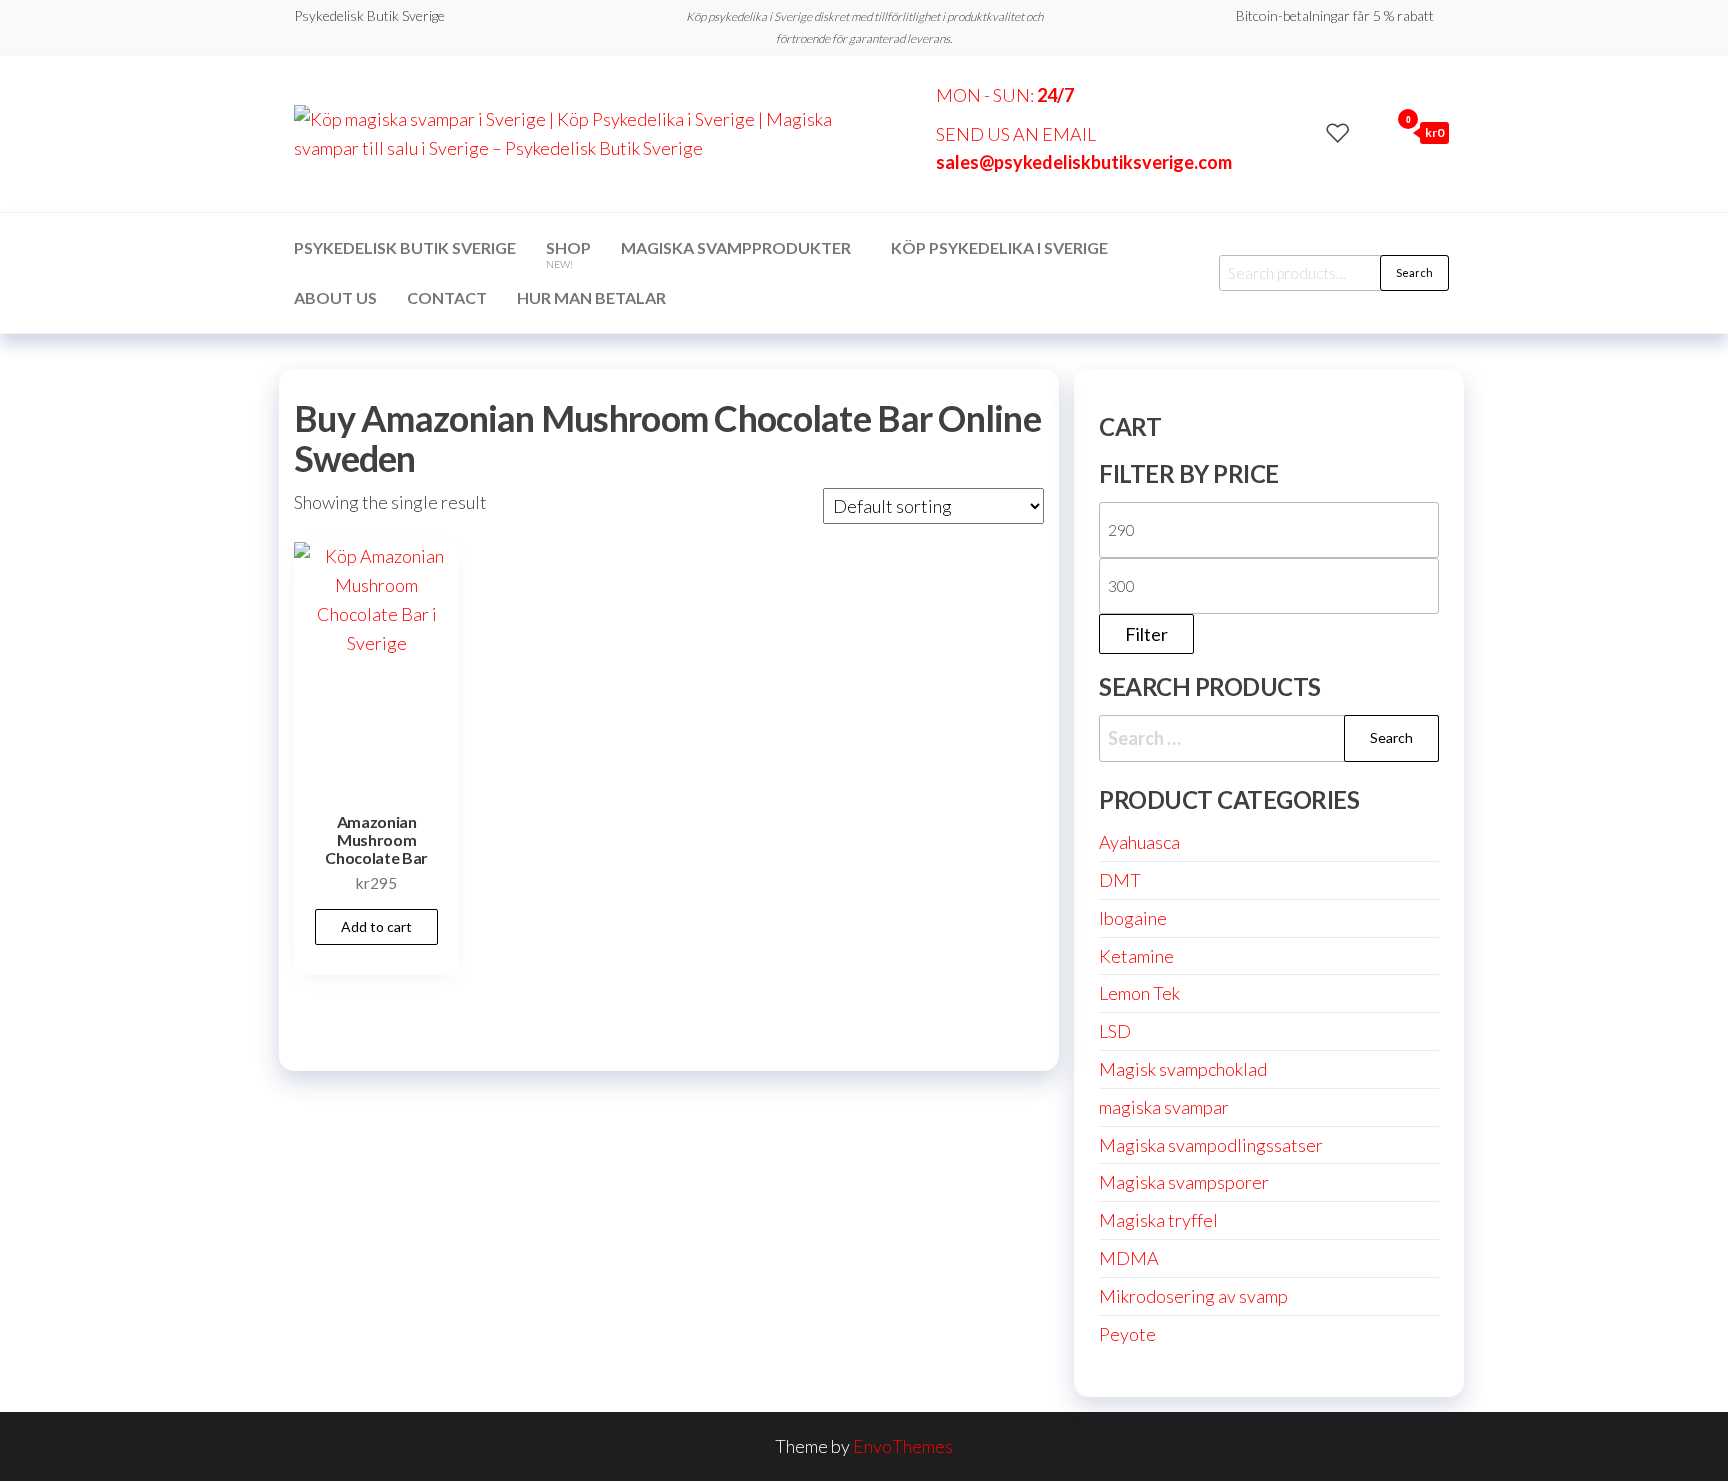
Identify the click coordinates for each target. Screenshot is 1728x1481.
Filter (1146, 634)
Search (1414, 272)
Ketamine (1136, 956)
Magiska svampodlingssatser (1211, 1145)
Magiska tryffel (1158, 1220)
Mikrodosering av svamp (1193, 1296)
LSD (1115, 1031)
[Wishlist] (1338, 132)
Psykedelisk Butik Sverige (405, 247)
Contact (447, 297)
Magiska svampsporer (1184, 1182)
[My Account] (1369, 132)
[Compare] (1307, 132)
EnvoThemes (903, 1446)
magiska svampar (1164, 1107)
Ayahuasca (1139, 842)
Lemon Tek (1139, 993)
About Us (335, 297)
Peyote (1127, 1334)
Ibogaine (1133, 918)
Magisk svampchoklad (1183, 1069)
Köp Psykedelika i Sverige (999, 247)
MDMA (1129, 1258)
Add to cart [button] (376, 926)
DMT (1120, 880)
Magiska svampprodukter (736, 247)
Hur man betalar (591, 297)
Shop (568, 254)
